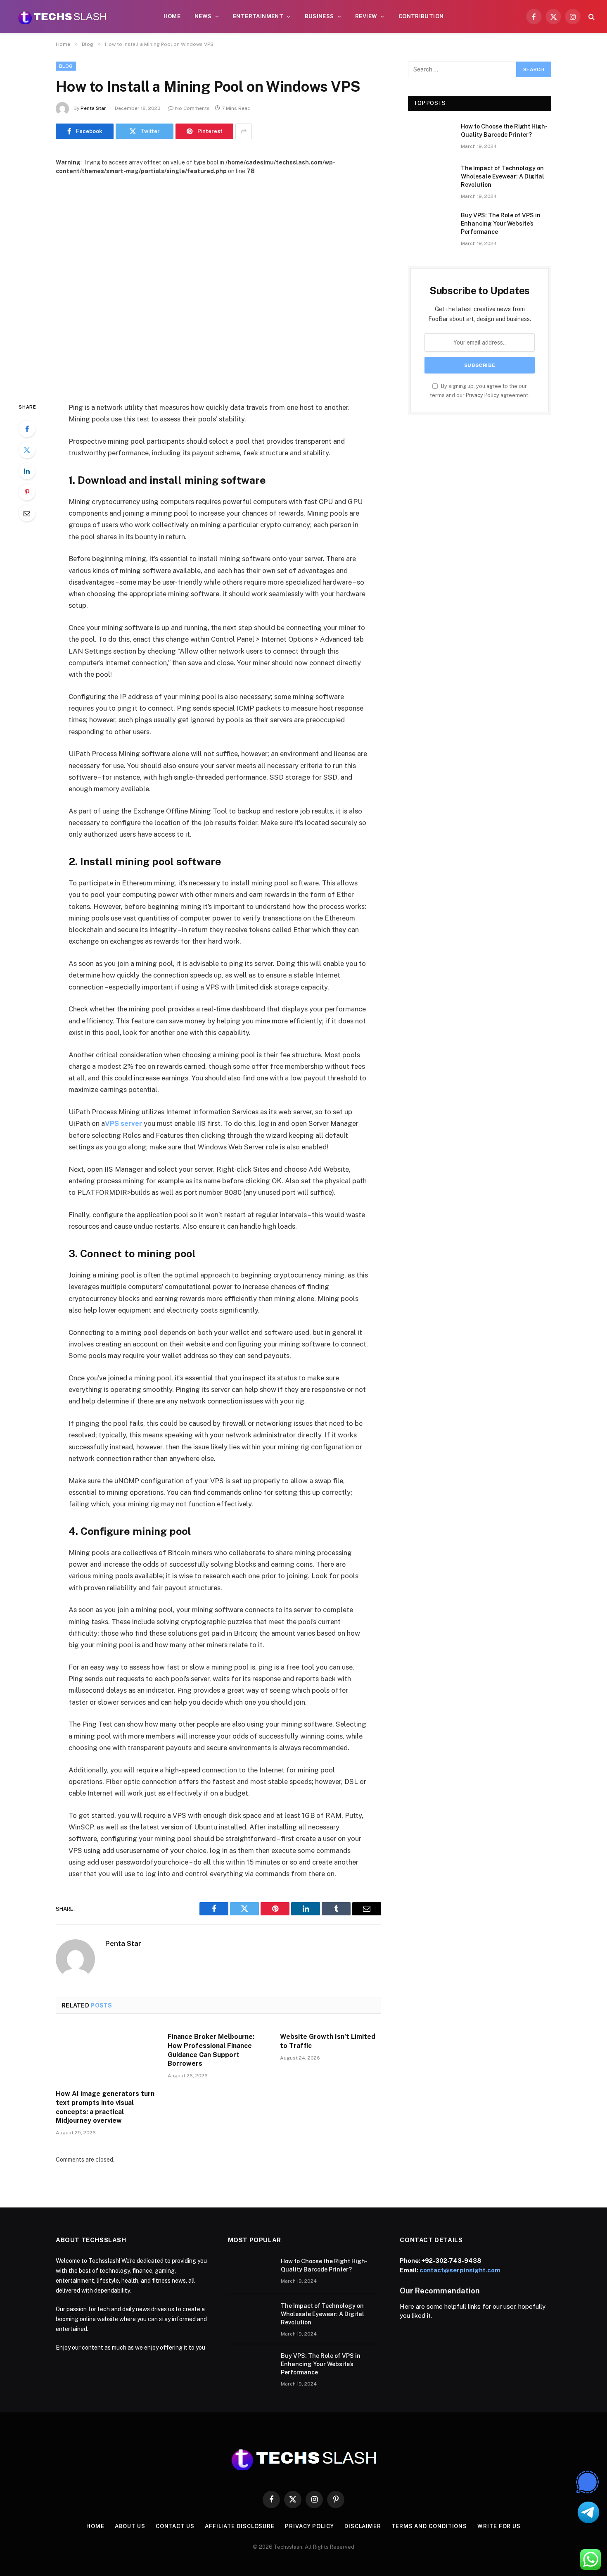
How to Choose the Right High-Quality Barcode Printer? (504, 131)
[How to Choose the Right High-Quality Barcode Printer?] (431, 137)
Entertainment (258, 16)
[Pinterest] (27, 492)
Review (366, 16)
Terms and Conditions (429, 2526)
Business (319, 16)
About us (130, 2526)
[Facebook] (27, 429)
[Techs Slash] (62, 17)
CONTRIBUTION (421, 16)
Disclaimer (363, 2526)
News (203, 16)
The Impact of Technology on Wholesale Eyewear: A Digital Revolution (503, 176)
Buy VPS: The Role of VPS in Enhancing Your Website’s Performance (501, 224)
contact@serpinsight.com (460, 2270)
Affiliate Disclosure (240, 2526)
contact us (175, 2526)
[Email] (27, 513)
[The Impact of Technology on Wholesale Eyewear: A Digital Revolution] (431, 179)
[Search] (591, 17)
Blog (66, 66)
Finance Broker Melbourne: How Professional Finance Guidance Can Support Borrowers (211, 2050)
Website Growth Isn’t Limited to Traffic (328, 2041)
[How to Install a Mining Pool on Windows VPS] (218, 282)
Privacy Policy (483, 395)
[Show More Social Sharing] (244, 131)
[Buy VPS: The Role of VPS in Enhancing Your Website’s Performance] (431, 226)
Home (172, 16)
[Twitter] (27, 450)
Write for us (499, 2526)
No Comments (192, 108)
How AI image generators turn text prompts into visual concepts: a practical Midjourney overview (105, 2107)
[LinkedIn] (27, 471)
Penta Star (93, 108)
